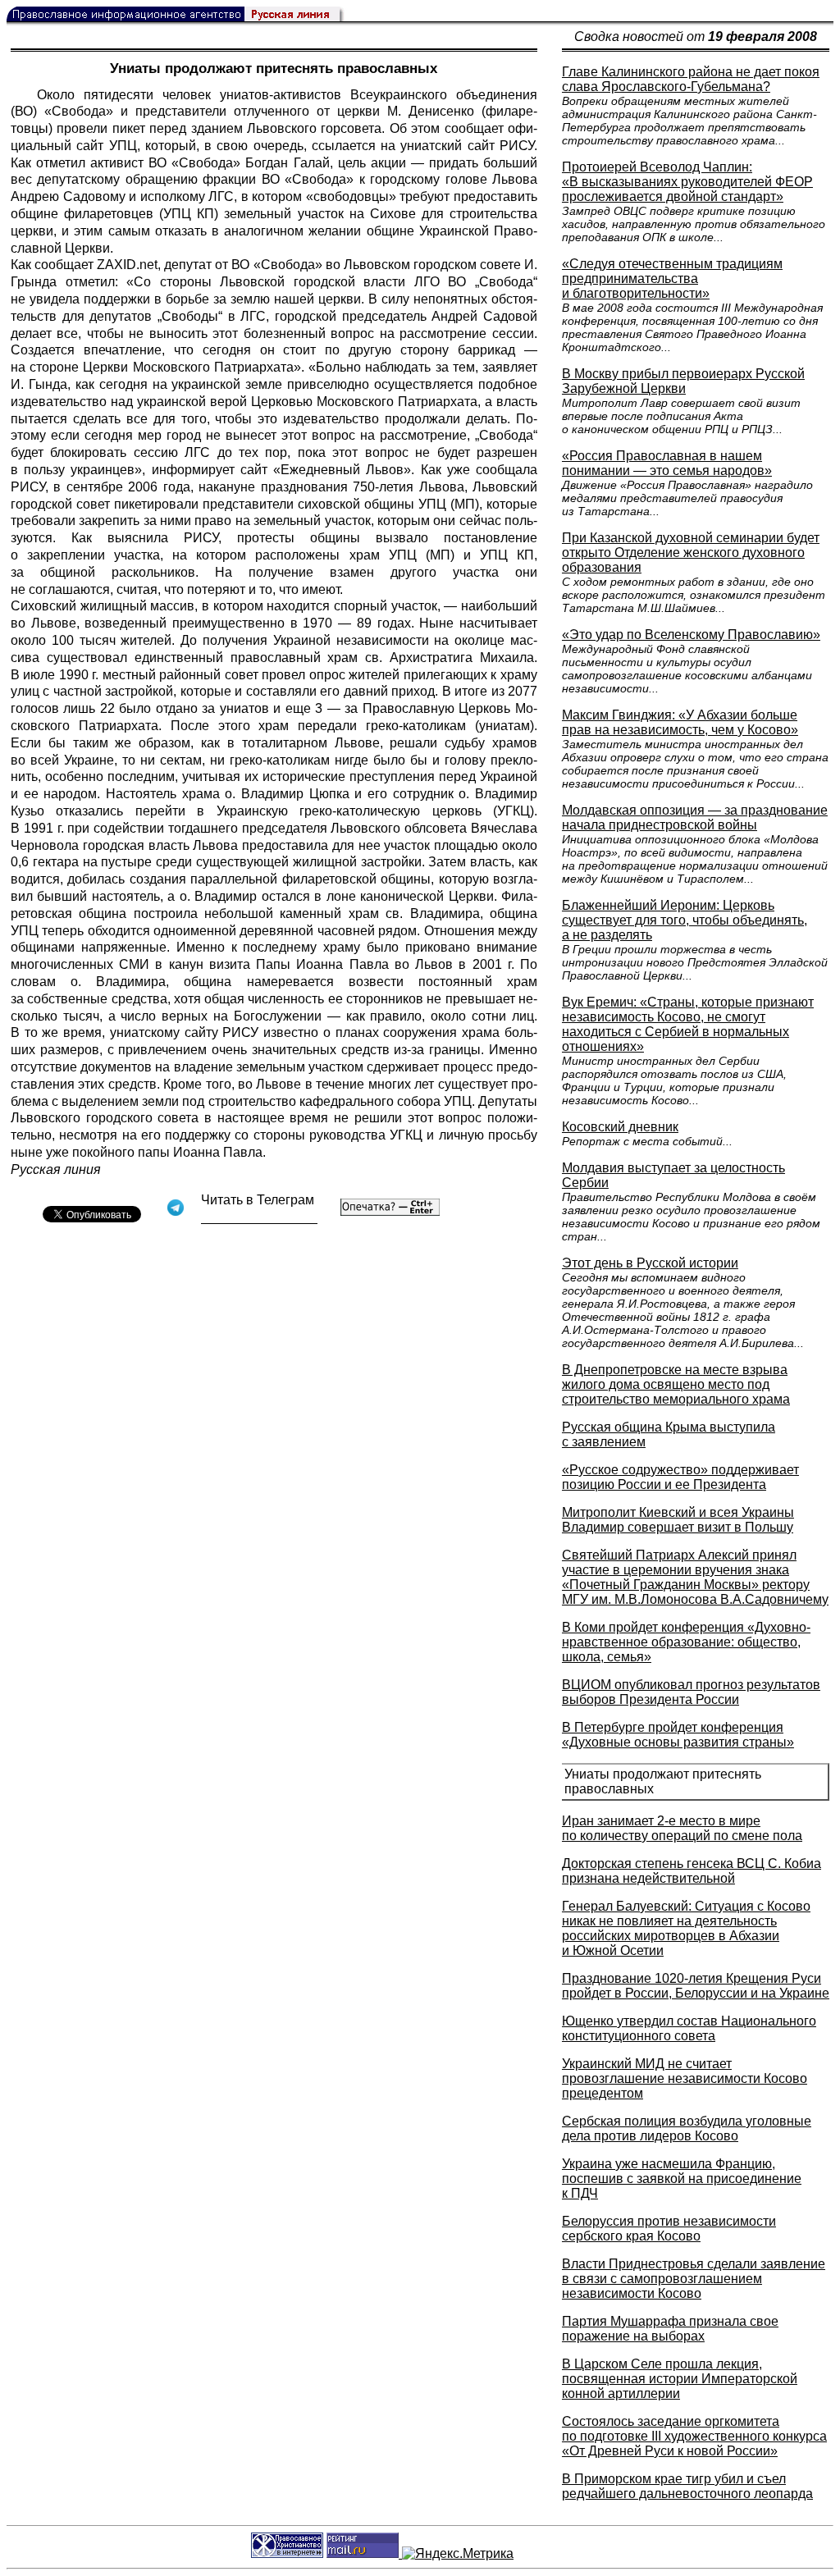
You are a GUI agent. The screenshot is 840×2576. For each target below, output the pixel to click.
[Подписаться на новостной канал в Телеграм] (259, 1218)
